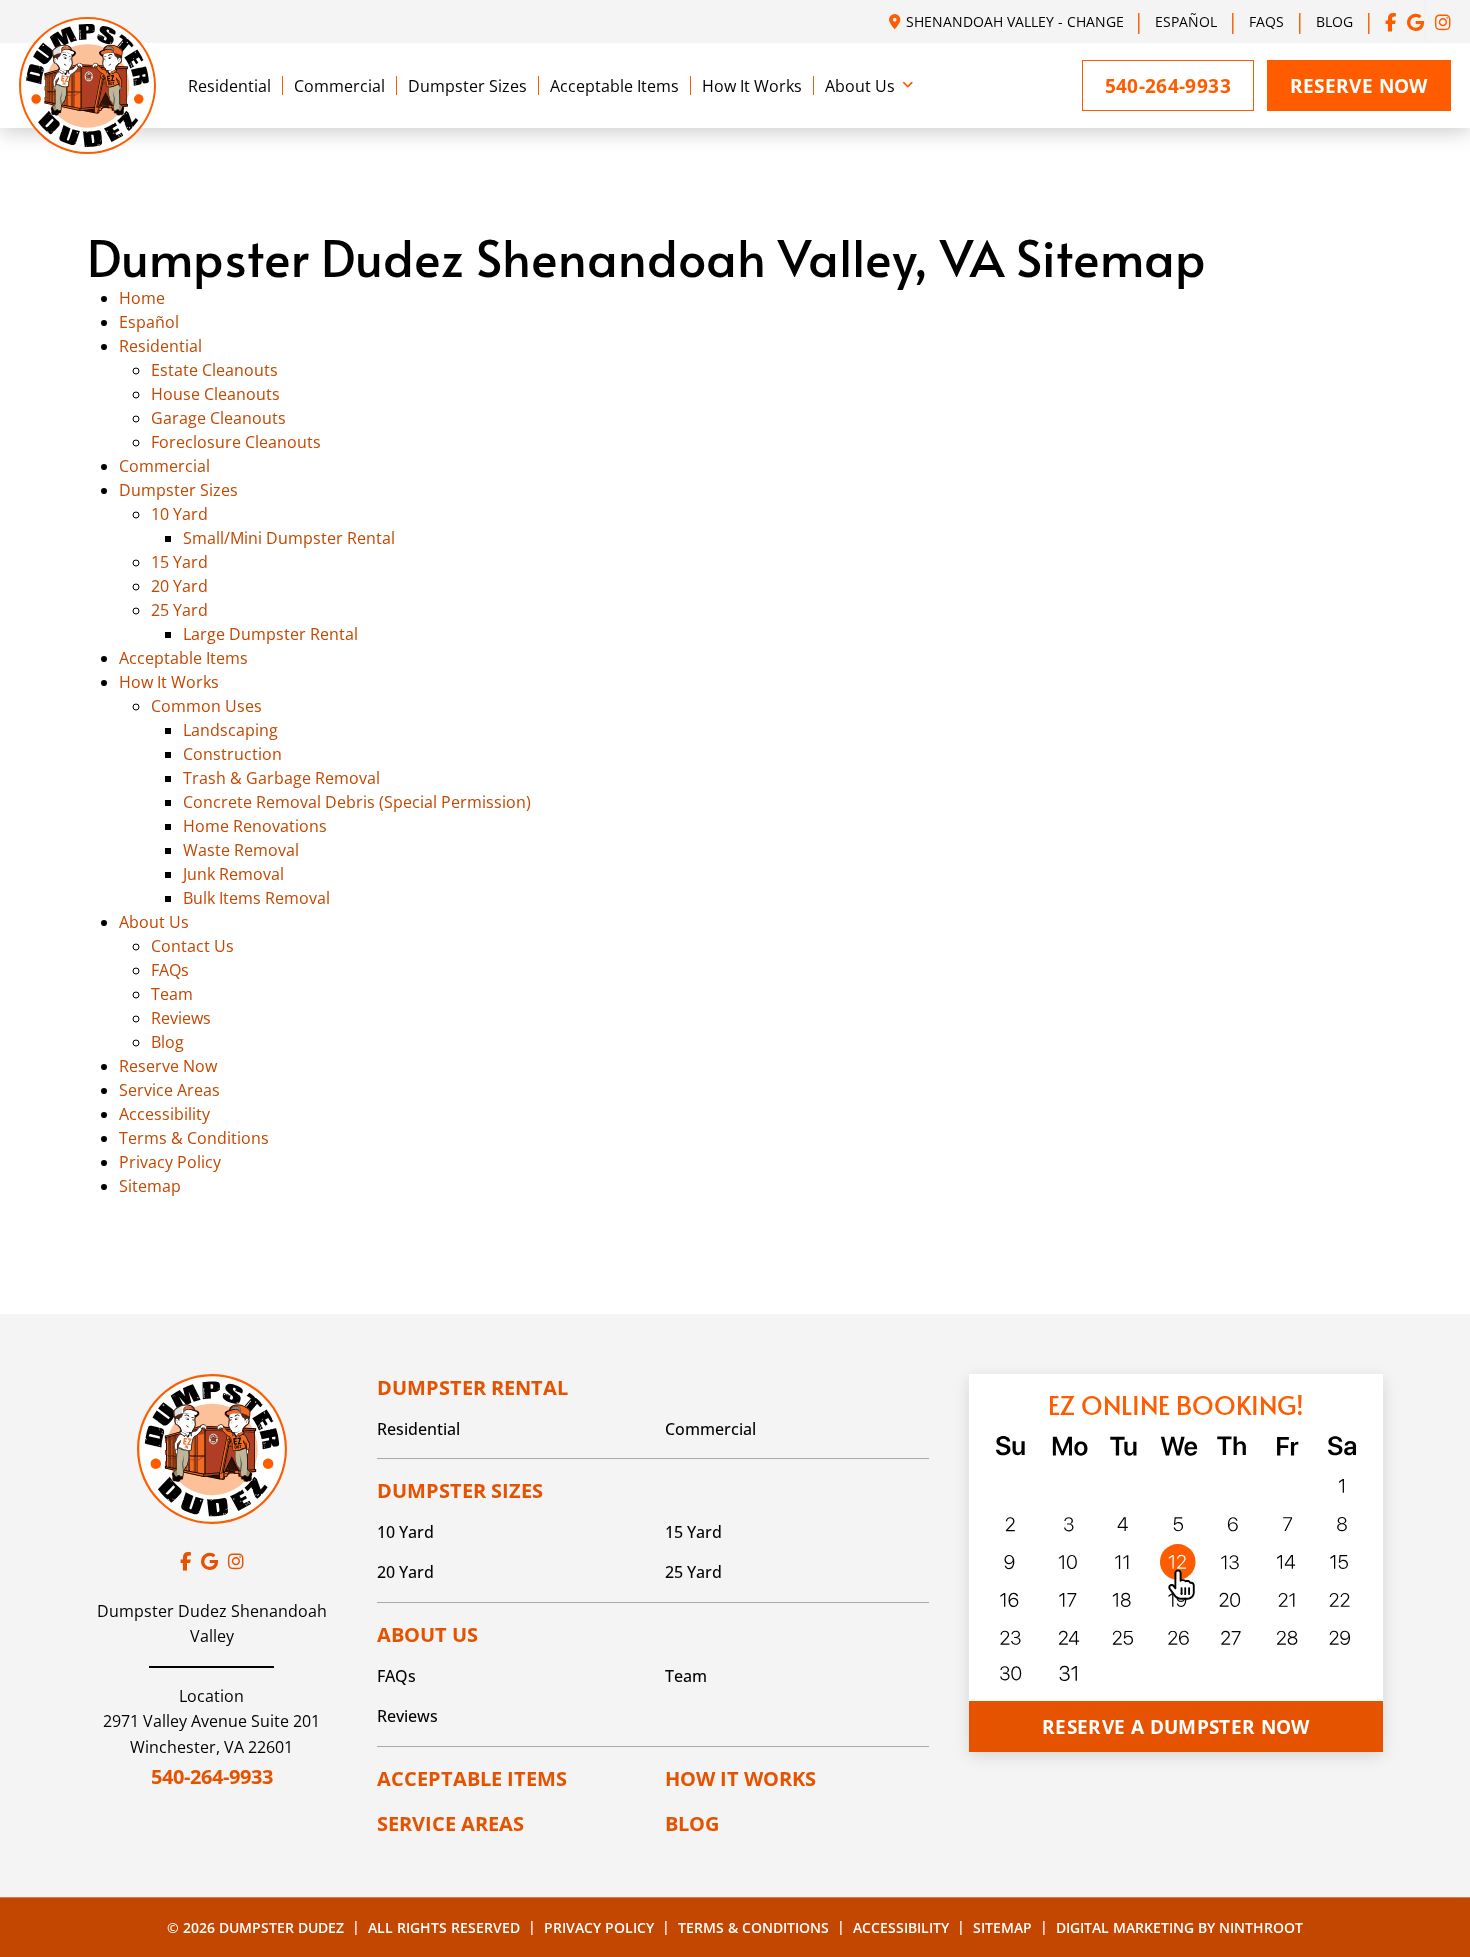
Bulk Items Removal (256, 898)
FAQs (1266, 21)
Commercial (339, 86)
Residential (229, 86)
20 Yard (179, 586)
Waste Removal (241, 850)
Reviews (181, 1018)
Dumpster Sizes (467, 86)
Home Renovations (255, 826)
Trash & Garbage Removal (281, 778)
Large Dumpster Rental (270, 634)
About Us (860, 86)
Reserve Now (1359, 85)
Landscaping (230, 730)
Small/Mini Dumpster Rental (289, 538)
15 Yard (179, 562)
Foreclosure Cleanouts (236, 442)
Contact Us (192, 946)
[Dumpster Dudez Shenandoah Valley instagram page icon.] (1443, 21)
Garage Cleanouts (218, 418)
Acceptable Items (614, 86)
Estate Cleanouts (214, 370)
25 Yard (179, 610)
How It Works (752, 86)
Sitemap (150, 1186)
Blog (1334, 21)
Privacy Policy (170, 1162)
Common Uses (206, 706)
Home (142, 298)
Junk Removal (233, 874)
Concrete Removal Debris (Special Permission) (357, 802)
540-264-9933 (212, 1776)
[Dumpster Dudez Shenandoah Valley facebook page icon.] (1391, 21)
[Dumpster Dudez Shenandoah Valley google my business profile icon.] (1416, 21)
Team (172, 994)
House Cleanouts (215, 394)
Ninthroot (1261, 1927)
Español (1186, 21)
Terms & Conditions (194, 1138)
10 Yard (179, 514)
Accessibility (164, 1114)
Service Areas (169, 1090)
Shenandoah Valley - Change (1015, 21)
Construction (232, 754)
